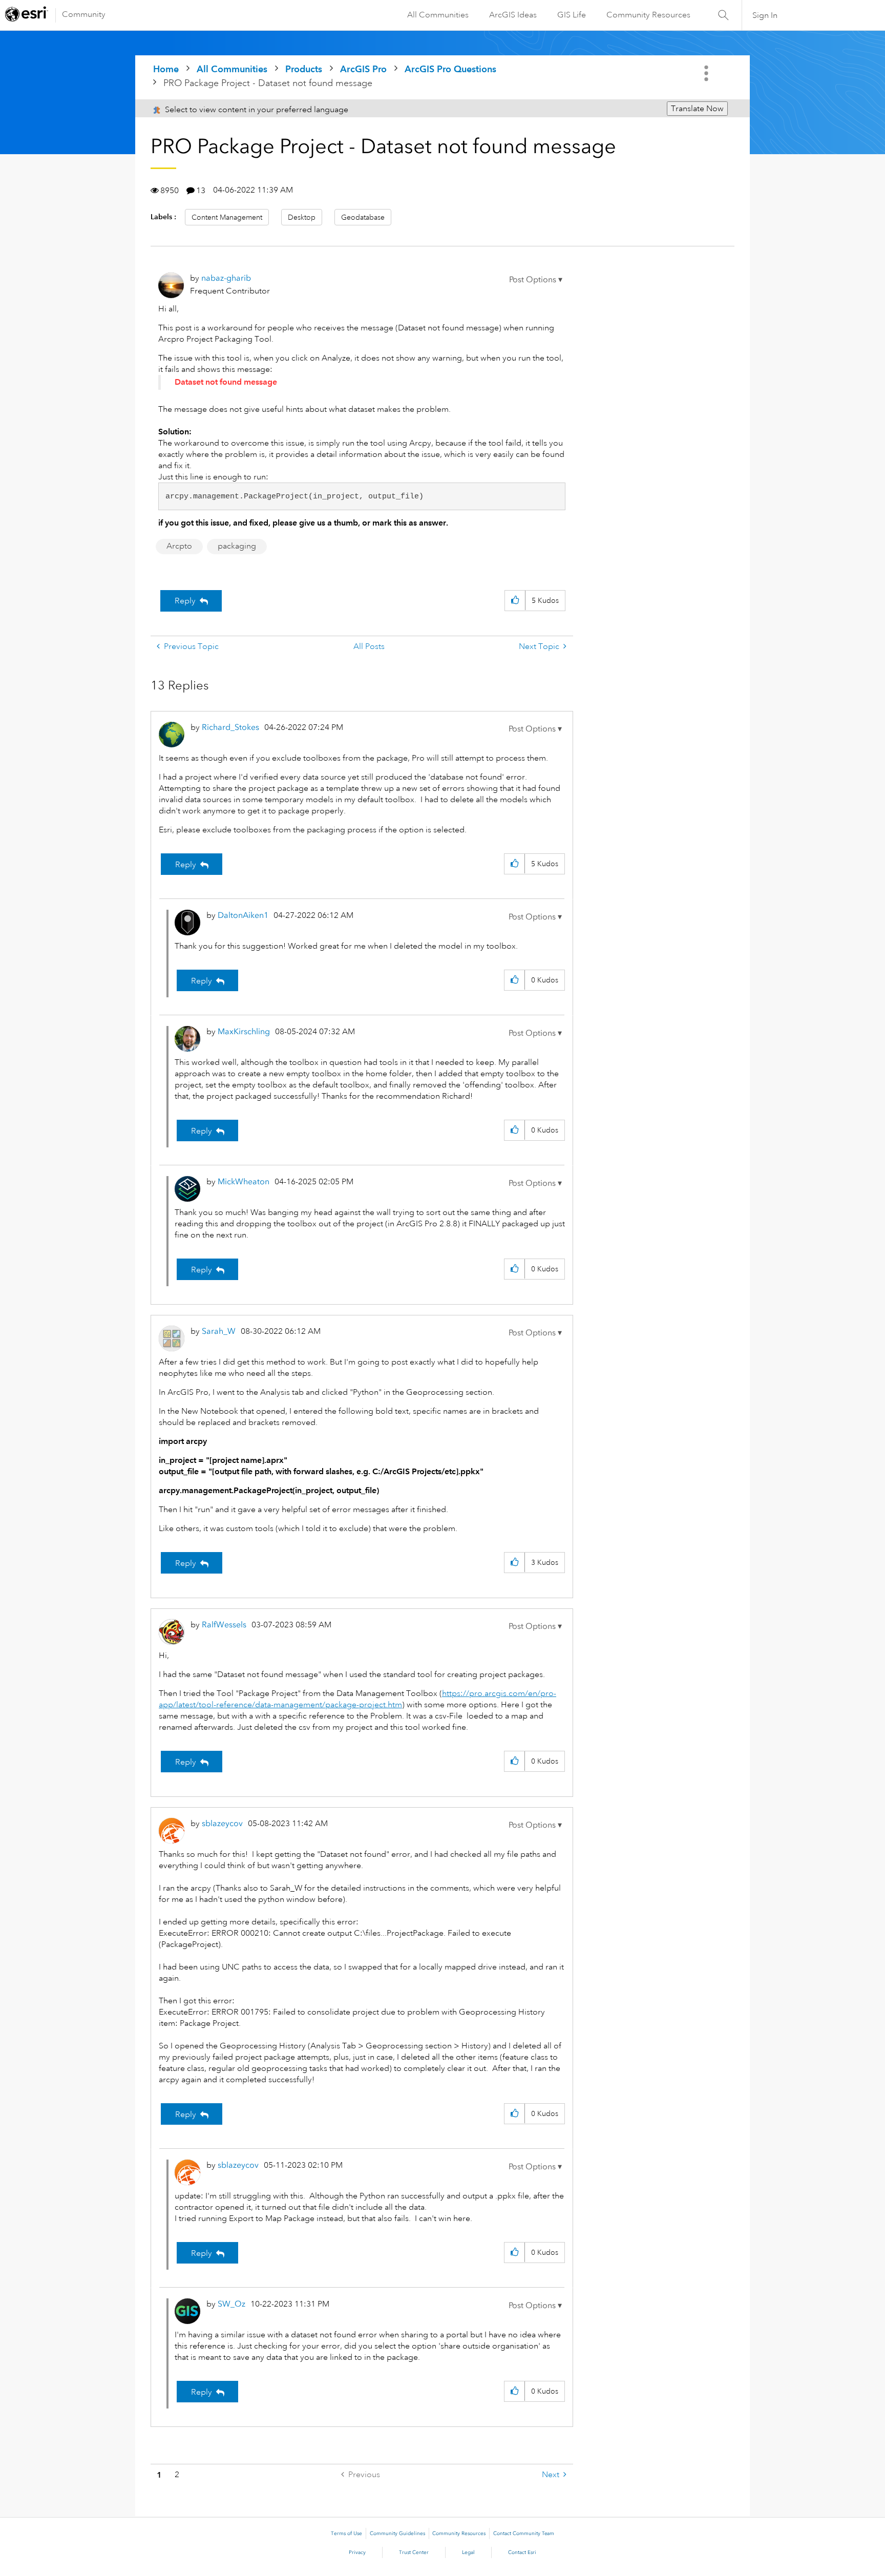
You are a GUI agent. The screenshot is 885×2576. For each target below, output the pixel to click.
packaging (237, 546)
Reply (185, 601)
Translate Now (697, 109)
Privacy (357, 2552)
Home (166, 69)
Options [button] (707, 73)
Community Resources (648, 15)
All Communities (438, 15)
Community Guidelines (397, 2533)
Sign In (765, 15)
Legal (468, 2552)
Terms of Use (346, 2533)
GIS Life (572, 15)
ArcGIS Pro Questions (450, 69)
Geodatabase (363, 217)
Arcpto (179, 546)
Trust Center (414, 2552)
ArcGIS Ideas (513, 15)
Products (304, 69)
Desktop (302, 217)
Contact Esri (522, 2552)
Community (84, 14)
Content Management (227, 217)
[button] (536, 280)
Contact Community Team (524, 2533)
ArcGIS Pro (363, 69)
